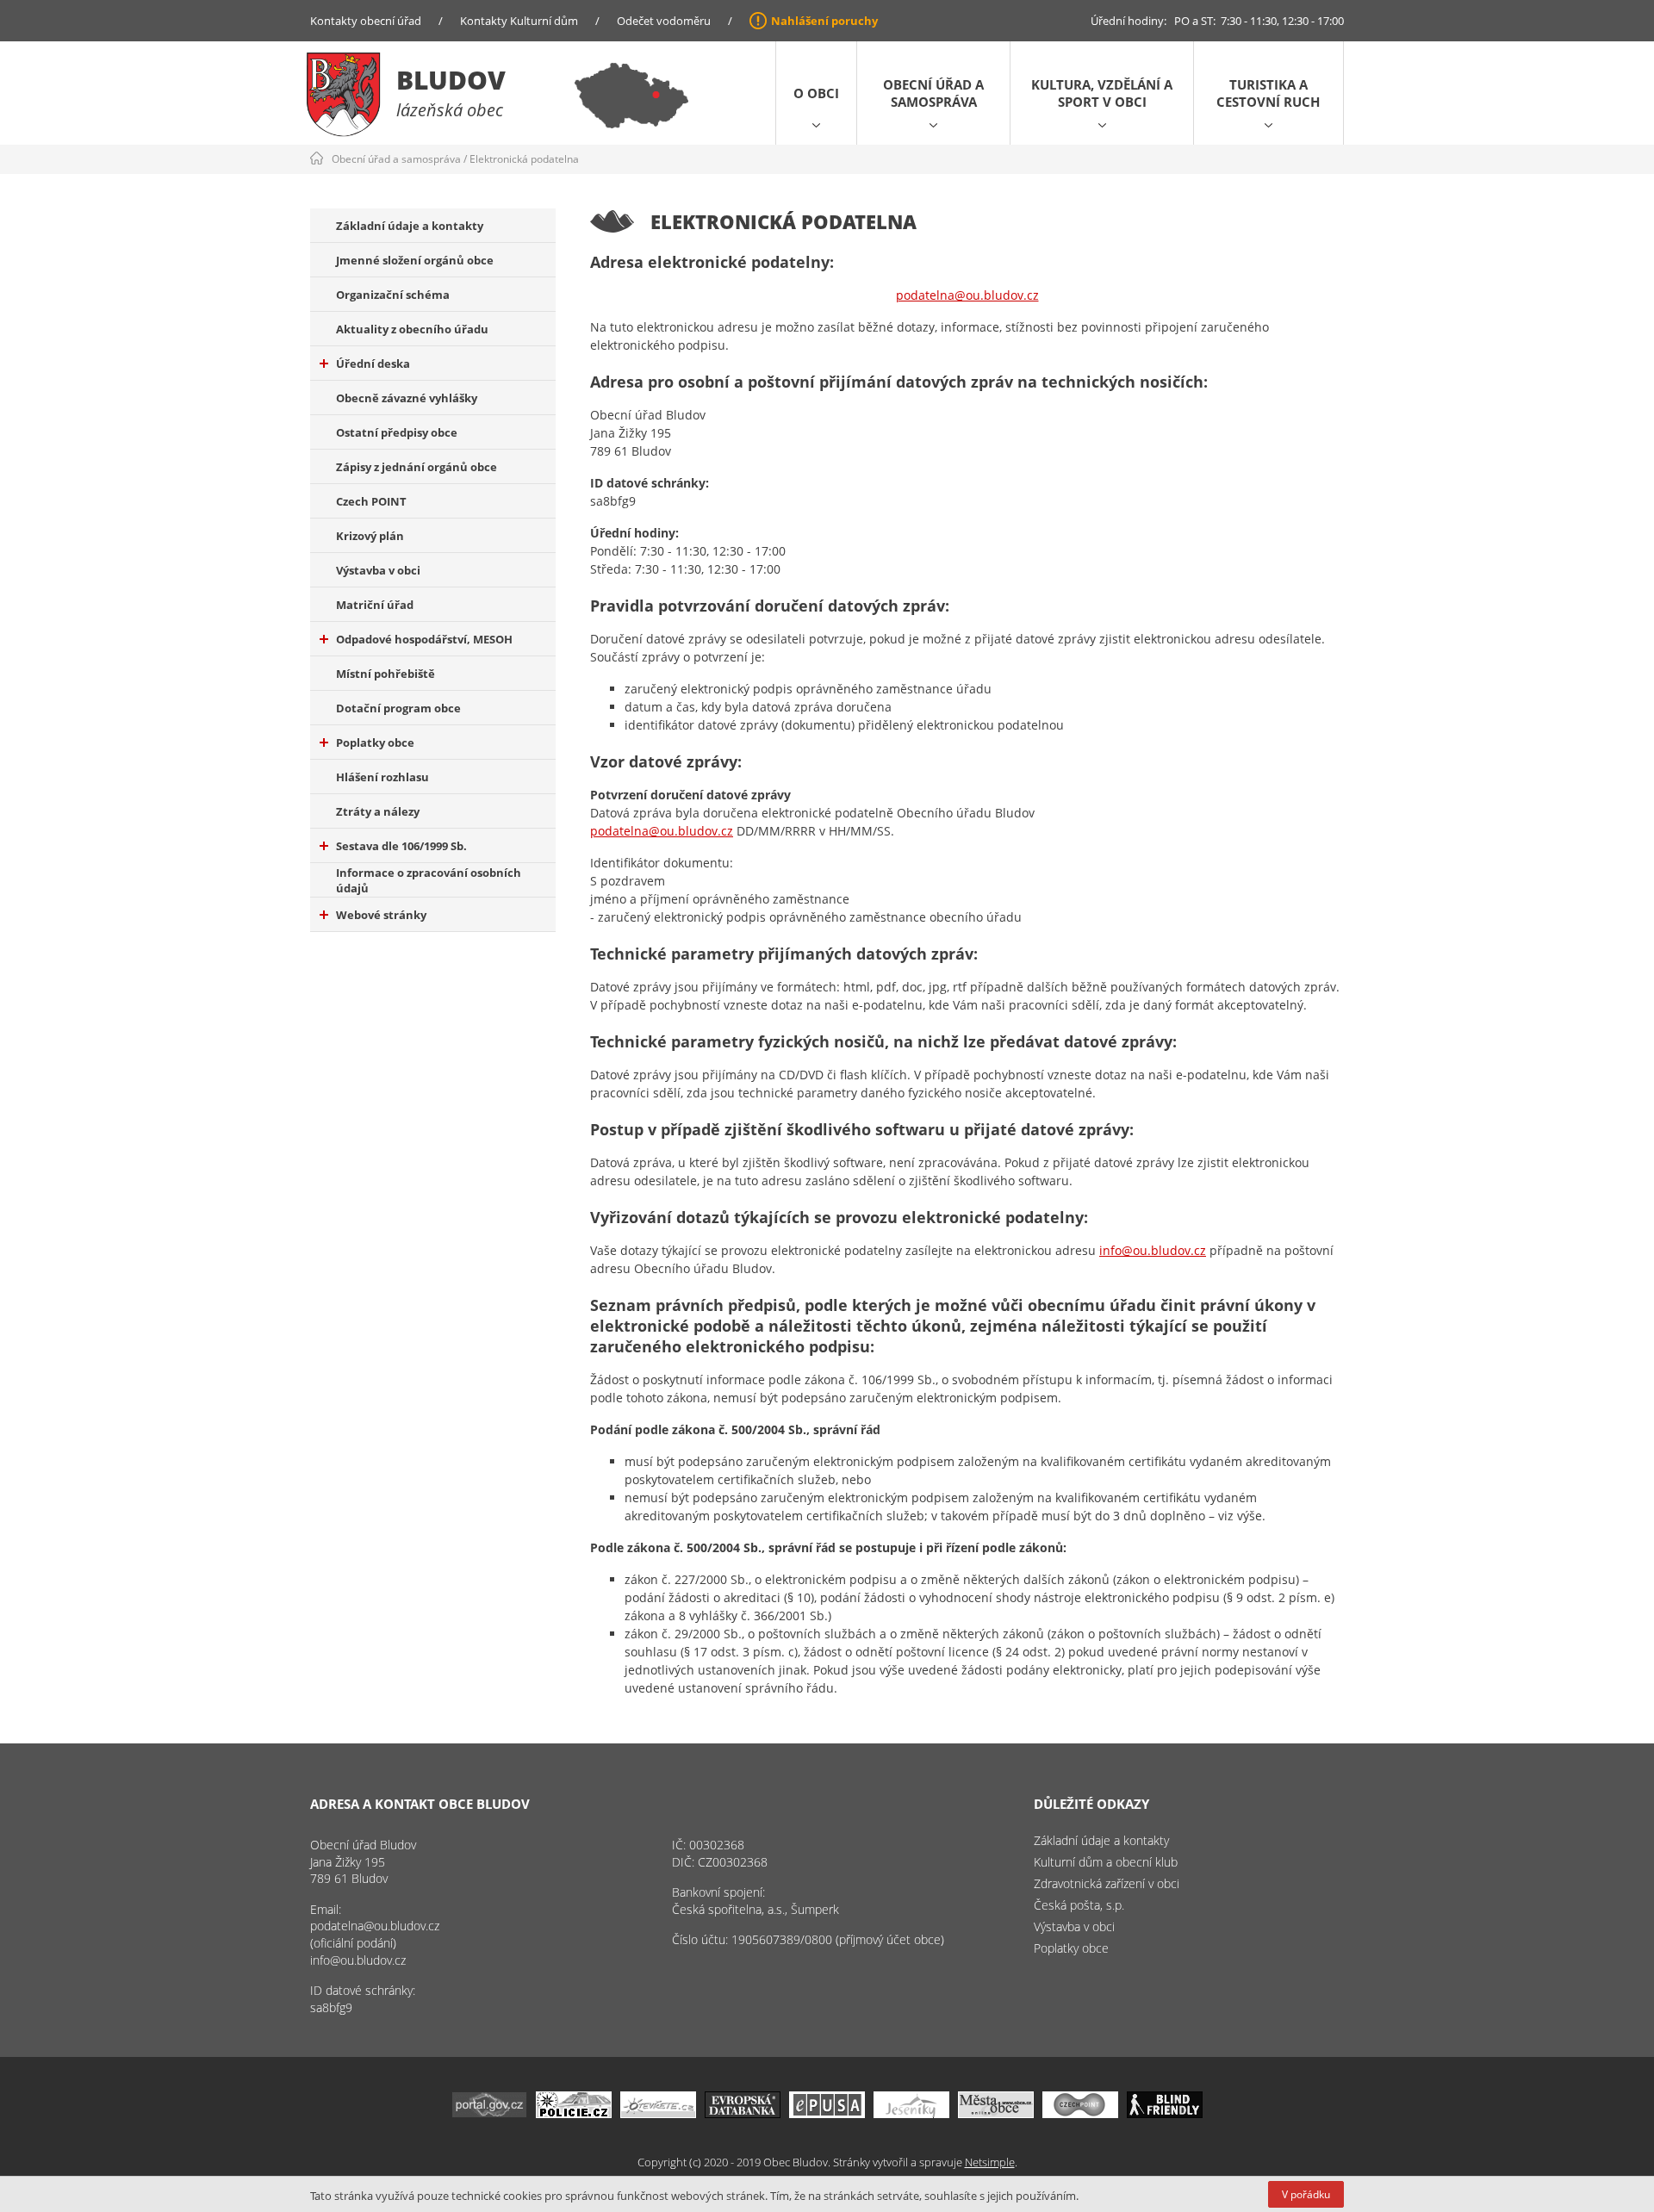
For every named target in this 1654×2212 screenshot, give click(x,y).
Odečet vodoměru (664, 21)
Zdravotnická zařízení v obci (1107, 1883)
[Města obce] (996, 2113)
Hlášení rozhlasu (382, 777)
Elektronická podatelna (524, 159)
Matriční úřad (375, 605)
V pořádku (1306, 2194)
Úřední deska (373, 363)
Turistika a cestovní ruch (1268, 93)
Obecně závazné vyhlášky (407, 398)
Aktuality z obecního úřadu (412, 329)
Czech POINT (371, 501)
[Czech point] (1080, 2113)
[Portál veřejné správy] (489, 2113)
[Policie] (574, 2113)
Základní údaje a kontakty (410, 226)
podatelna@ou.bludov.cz (967, 295)
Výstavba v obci (378, 570)
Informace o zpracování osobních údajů (429, 880)
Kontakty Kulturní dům (519, 21)
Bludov (451, 80)
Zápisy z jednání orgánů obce (417, 467)
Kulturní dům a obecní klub (1106, 1862)
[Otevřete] (658, 2113)
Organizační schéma (393, 295)
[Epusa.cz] (827, 2113)
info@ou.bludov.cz (1153, 1250)
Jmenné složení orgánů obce (415, 260)
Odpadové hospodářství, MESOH (424, 639)
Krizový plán (370, 536)
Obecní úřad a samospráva (933, 93)
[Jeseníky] (911, 2113)
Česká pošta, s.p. (1079, 1905)
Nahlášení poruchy (824, 21)
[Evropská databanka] (743, 2113)
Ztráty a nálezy (378, 811)
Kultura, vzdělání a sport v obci (1102, 93)
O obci (816, 93)
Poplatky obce (375, 743)
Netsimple (990, 2162)
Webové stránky (381, 915)
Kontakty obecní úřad (366, 21)
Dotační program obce (398, 708)
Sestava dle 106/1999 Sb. (401, 846)
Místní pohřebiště (386, 674)
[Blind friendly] (1165, 2113)
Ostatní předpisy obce (397, 432)
